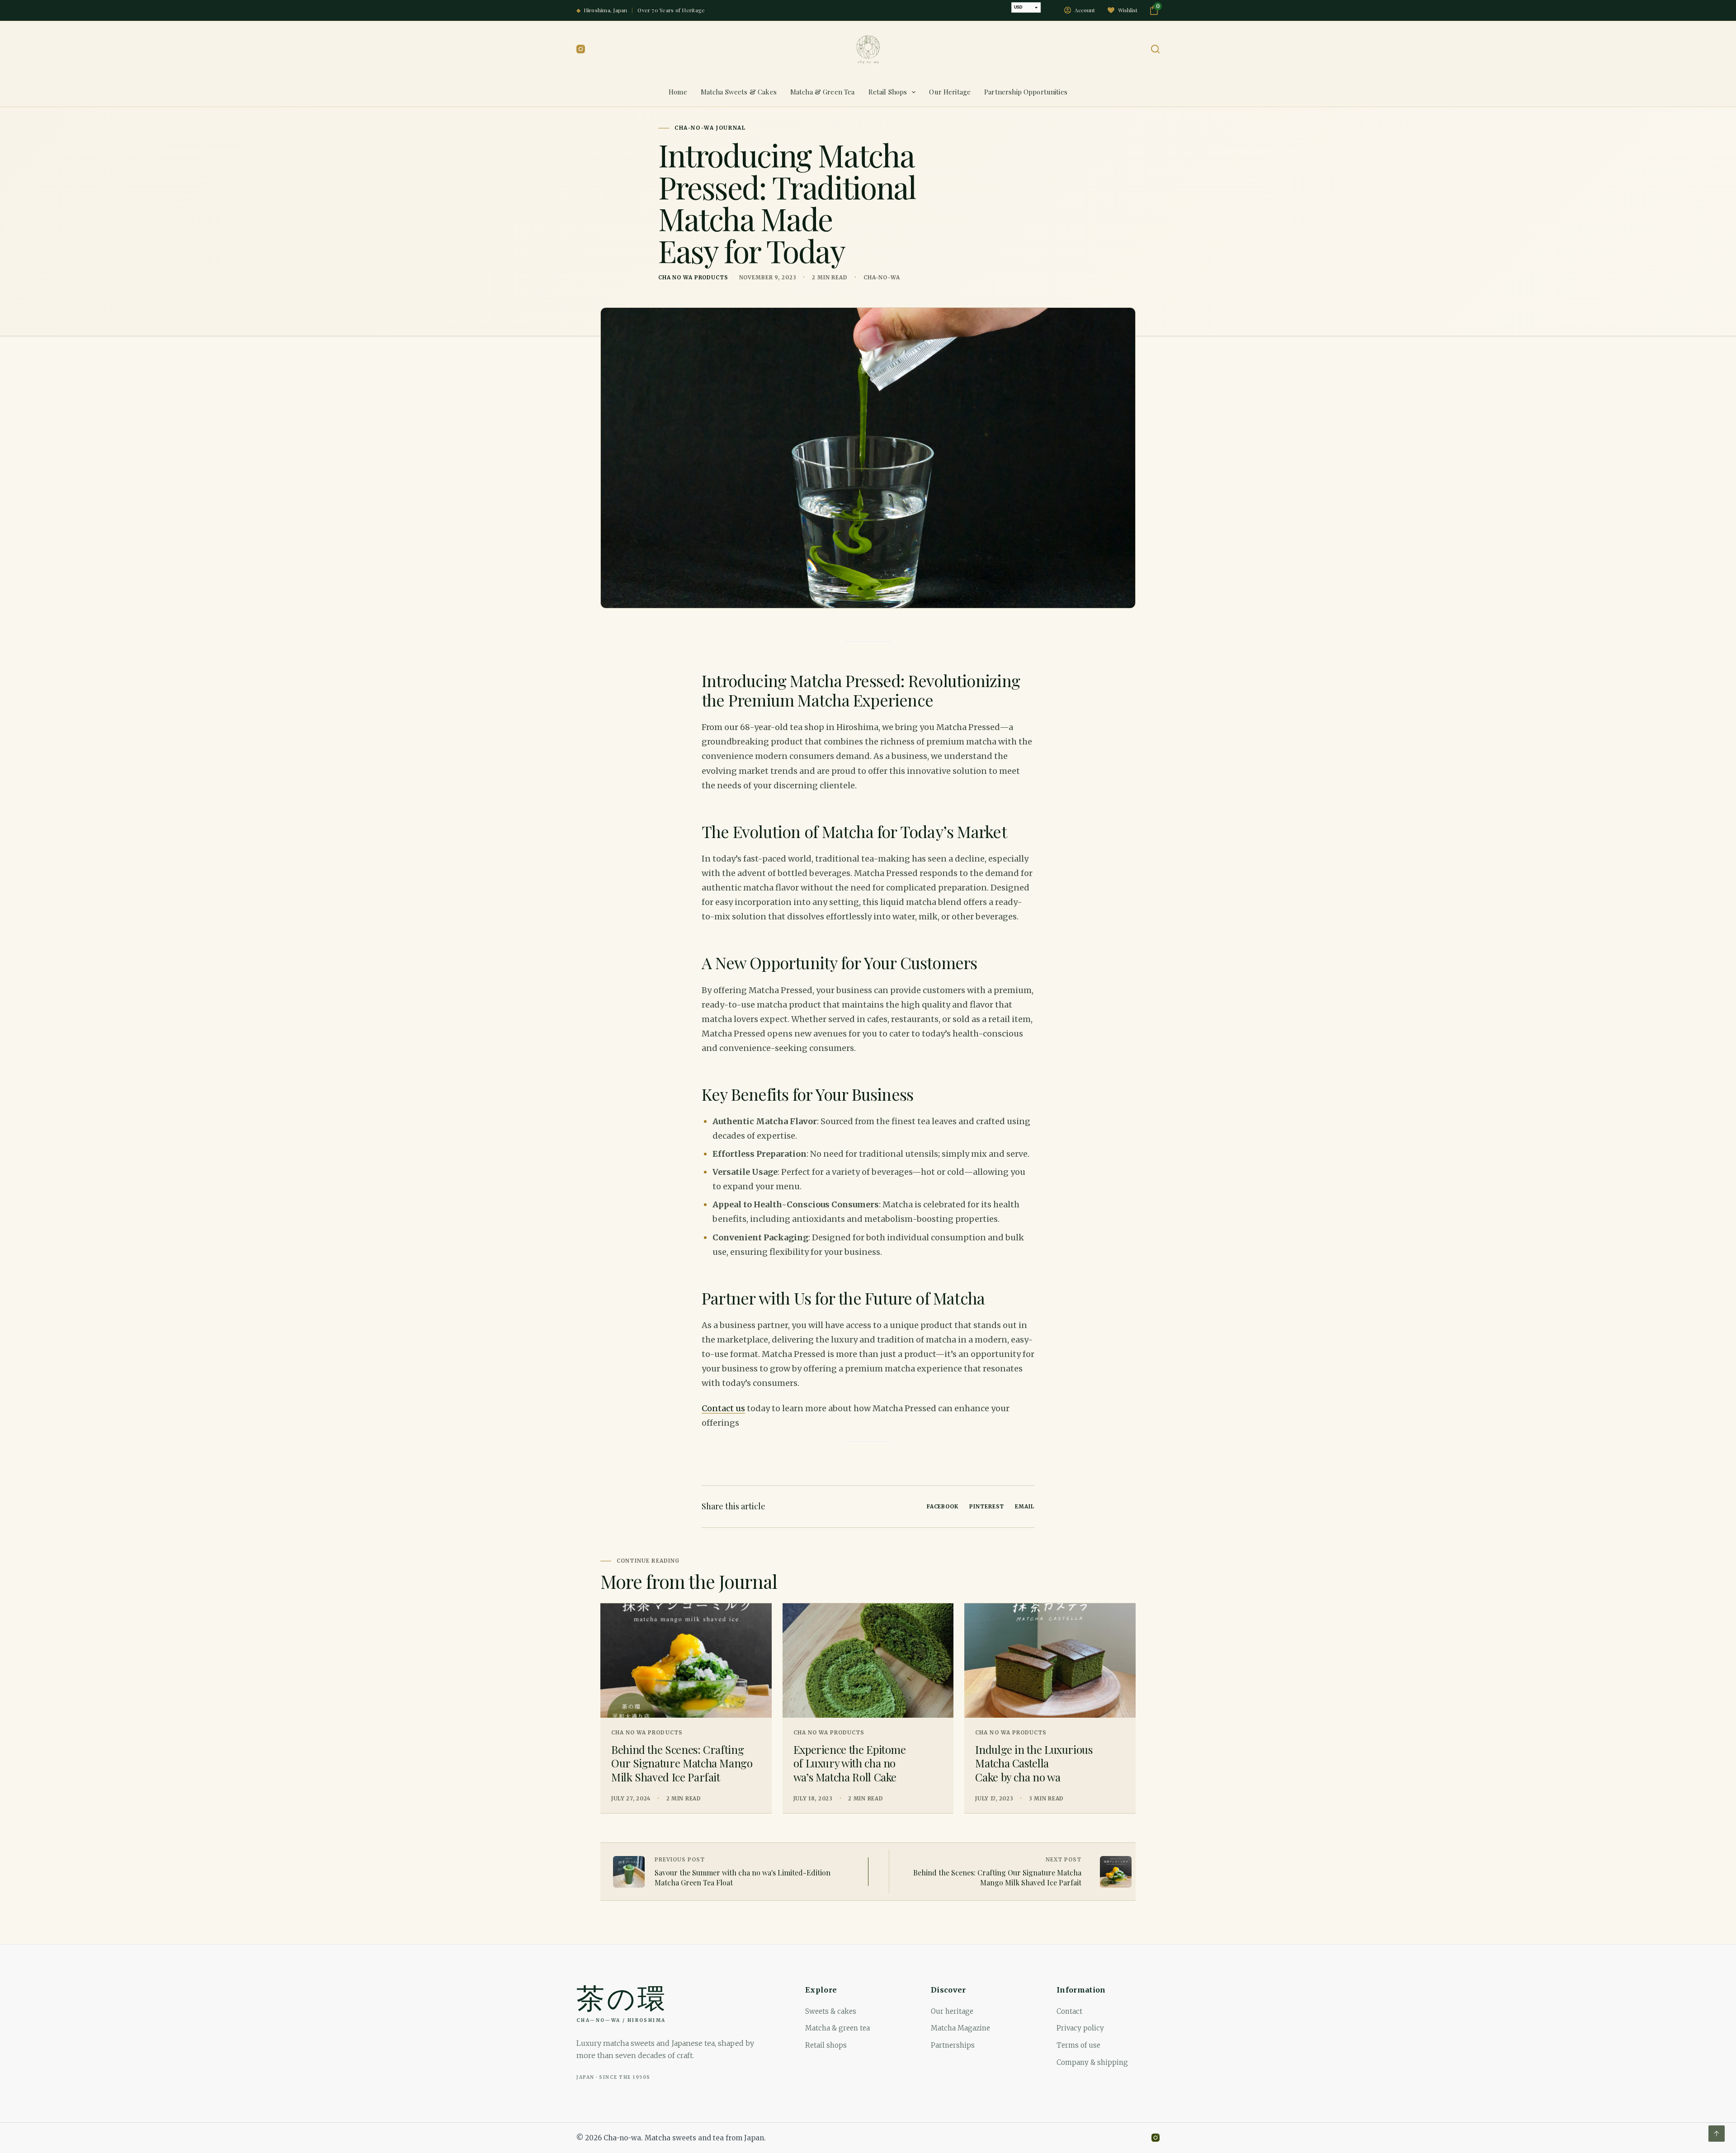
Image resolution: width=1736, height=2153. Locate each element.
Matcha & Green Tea (823, 92)
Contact (1069, 2011)
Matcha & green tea (837, 2028)
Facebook (943, 1507)
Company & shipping (1092, 2062)
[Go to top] (1717, 2134)
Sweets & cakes (831, 2011)
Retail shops (826, 2045)
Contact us (723, 1408)
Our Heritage (950, 92)
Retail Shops (888, 92)
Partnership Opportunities (1026, 92)
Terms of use (1078, 2045)
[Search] (1155, 49)
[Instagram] (581, 49)
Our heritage (952, 2011)
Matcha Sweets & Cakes (739, 92)
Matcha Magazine (960, 2028)
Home (678, 92)
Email (1025, 1507)
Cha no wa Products (693, 278)
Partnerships (953, 2045)
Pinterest (987, 1507)
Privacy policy (1080, 2028)
